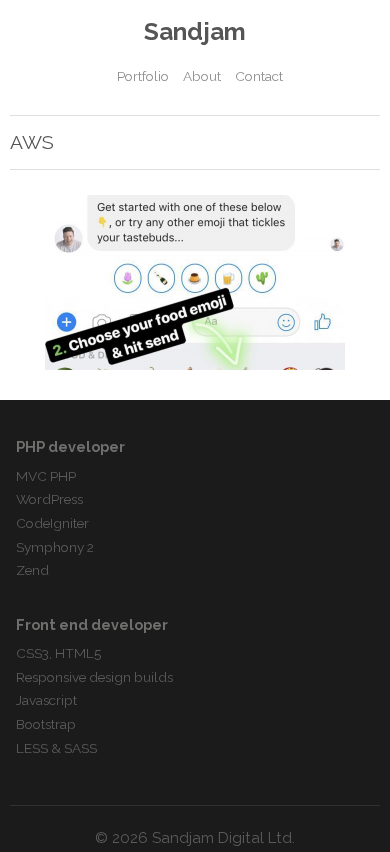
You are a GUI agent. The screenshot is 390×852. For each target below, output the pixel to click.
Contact (259, 76)
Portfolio (143, 76)
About (202, 76)
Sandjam (195, 31)
